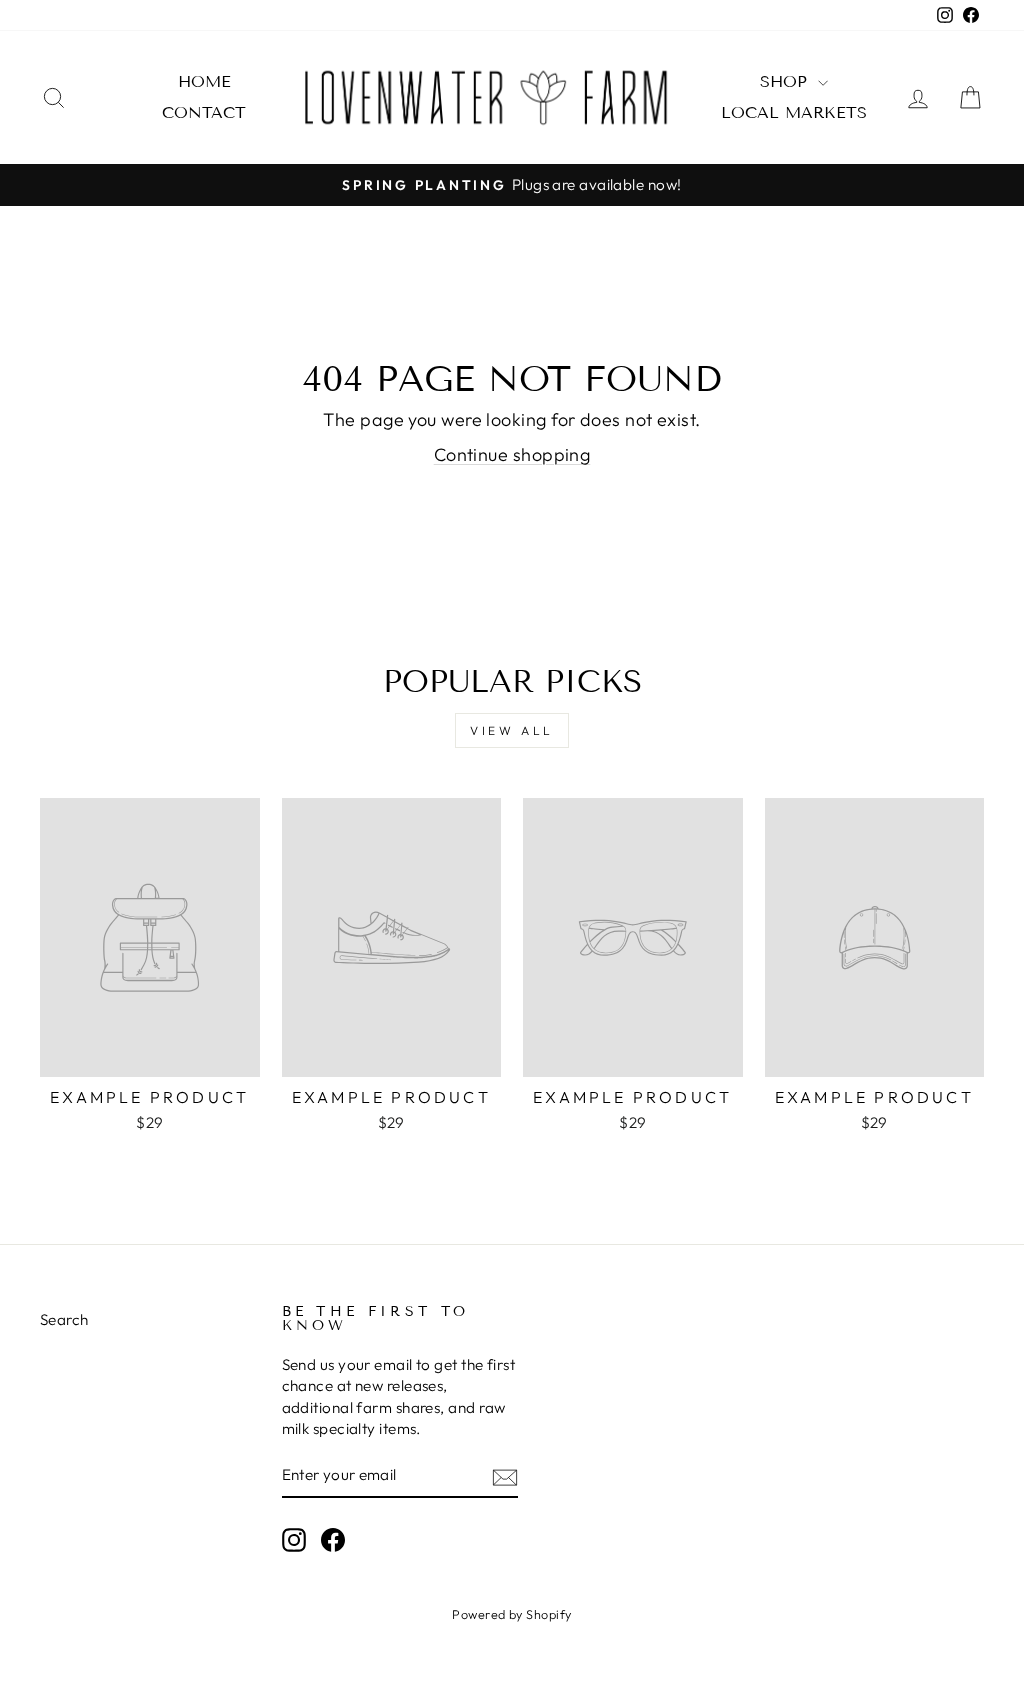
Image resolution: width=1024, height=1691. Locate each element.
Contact (204, 112)
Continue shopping (512, 454)
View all (512, 730)
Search (64, 1319)
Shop (786, 81)
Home (204, 81)
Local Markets (794, 112)
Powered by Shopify (511, 1614)
